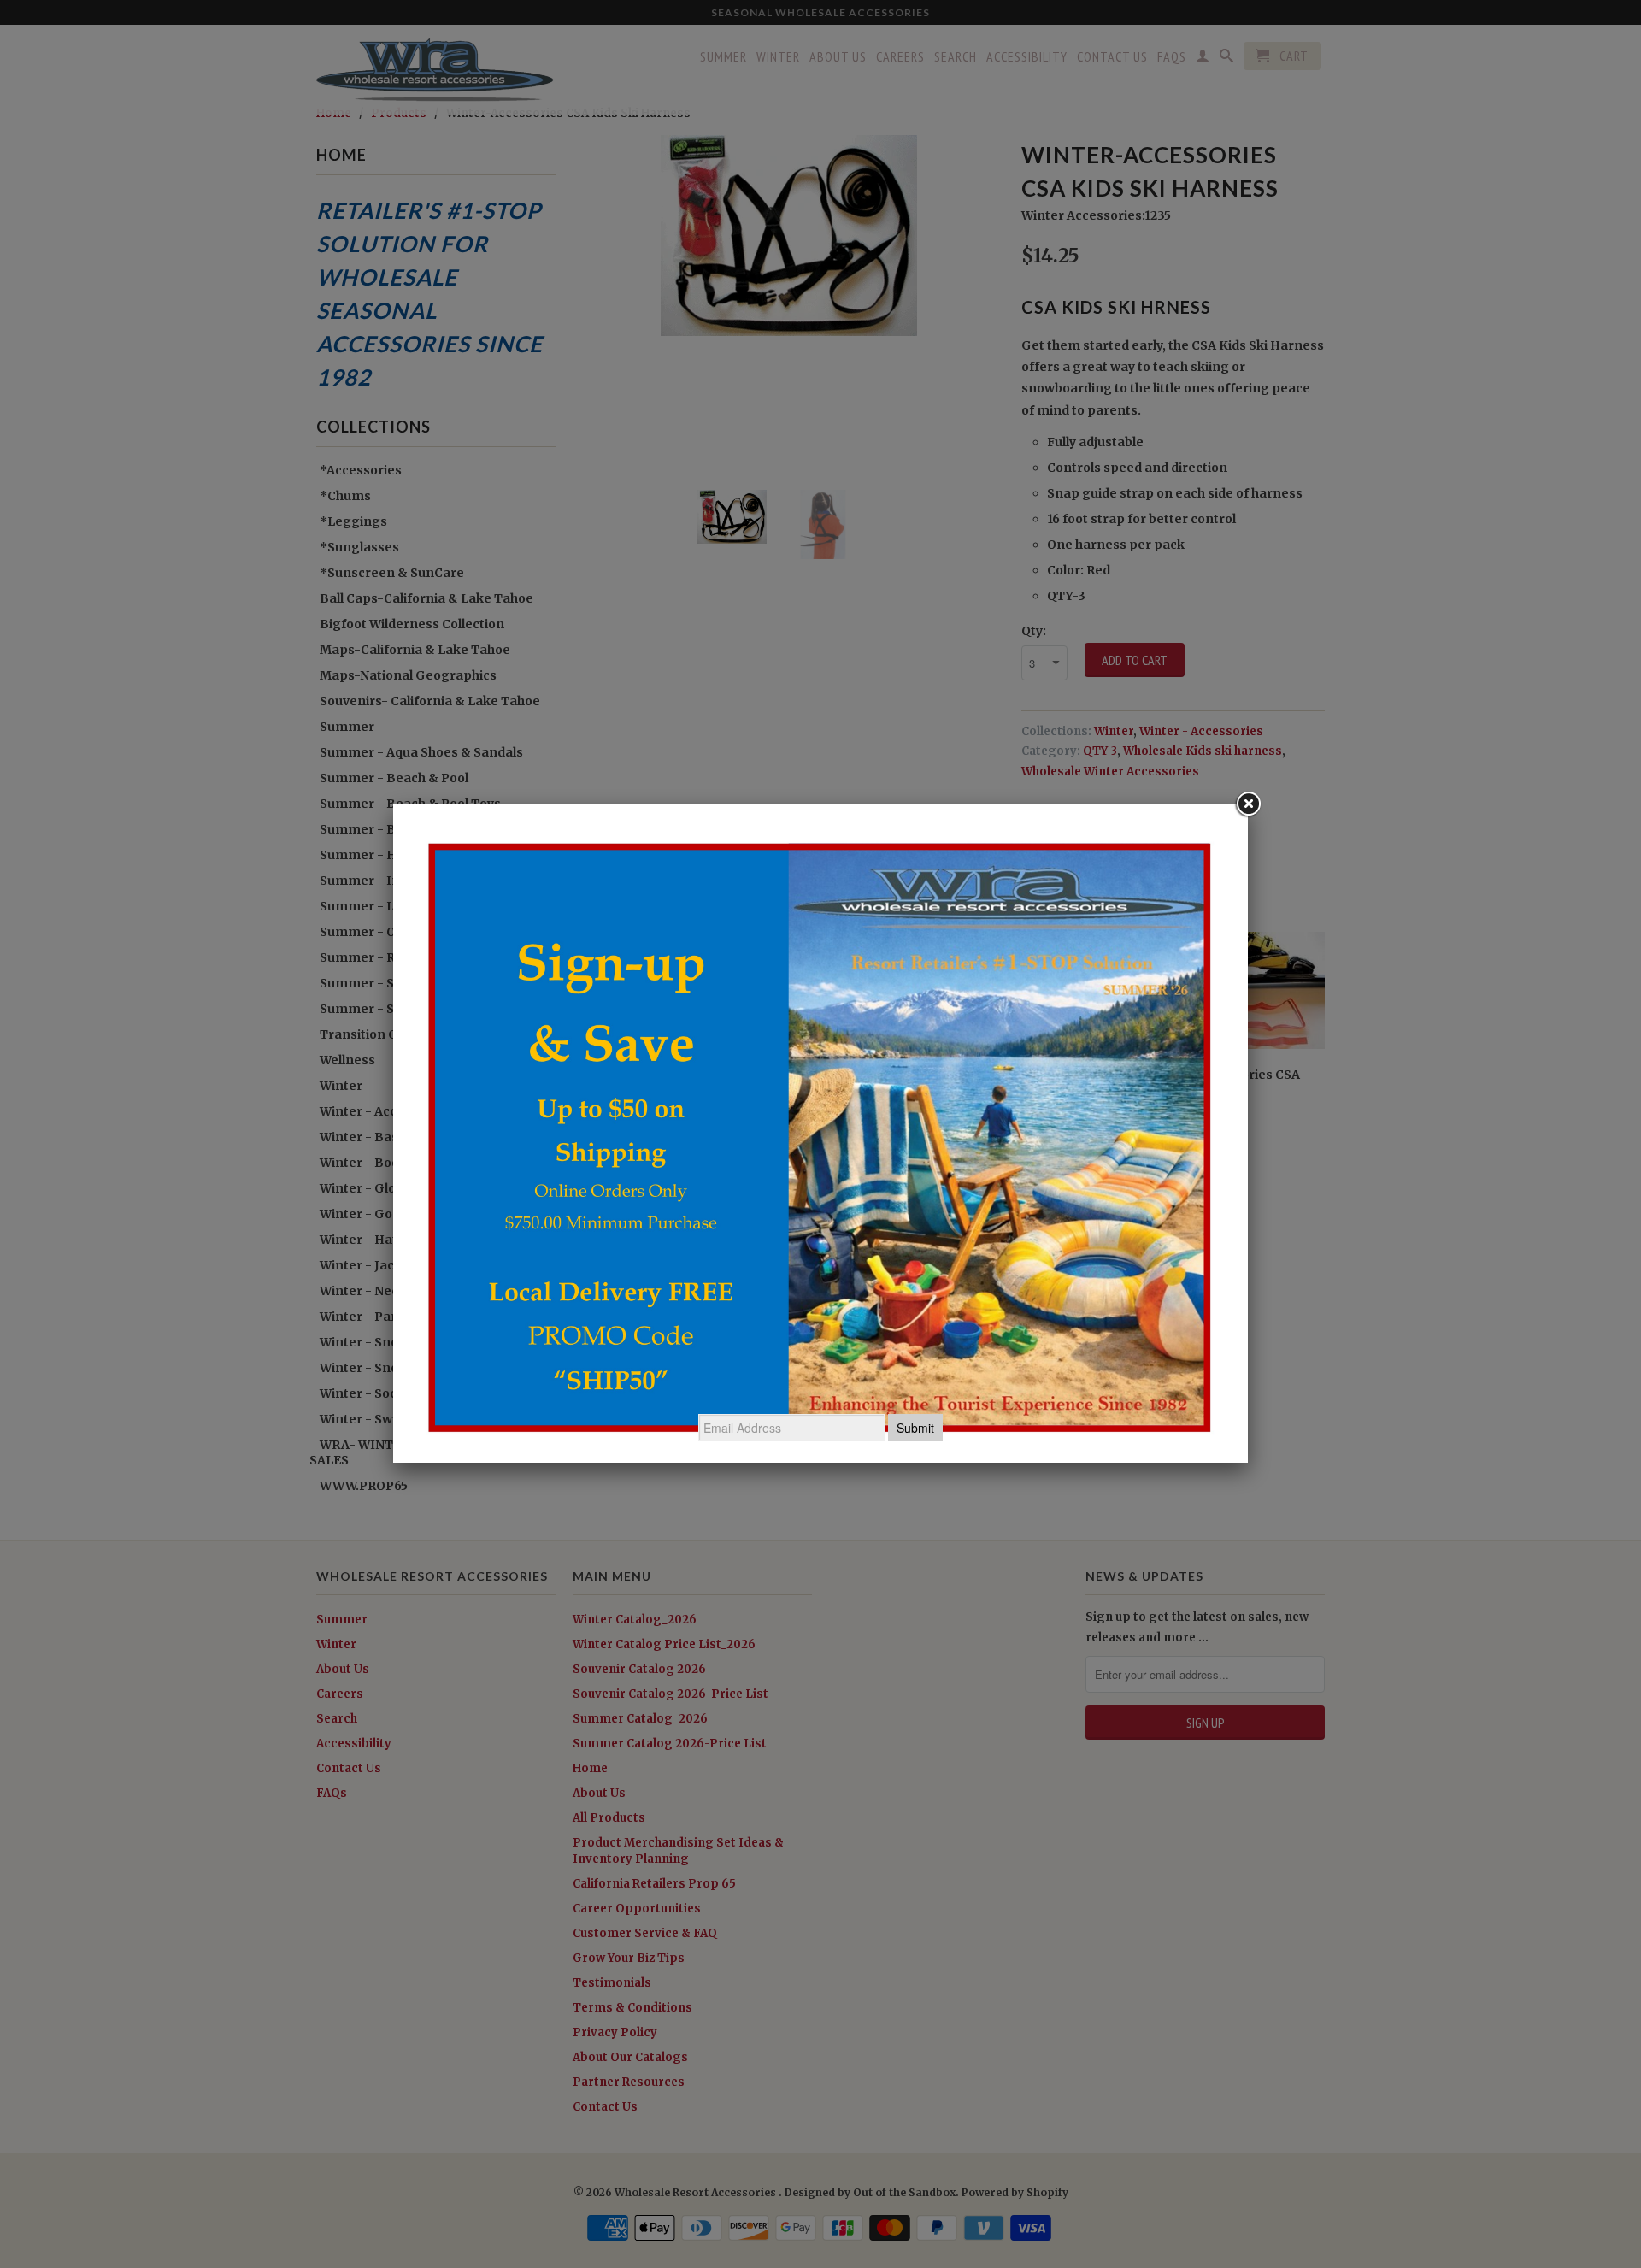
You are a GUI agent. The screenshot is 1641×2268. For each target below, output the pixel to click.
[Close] (1248, 804)
